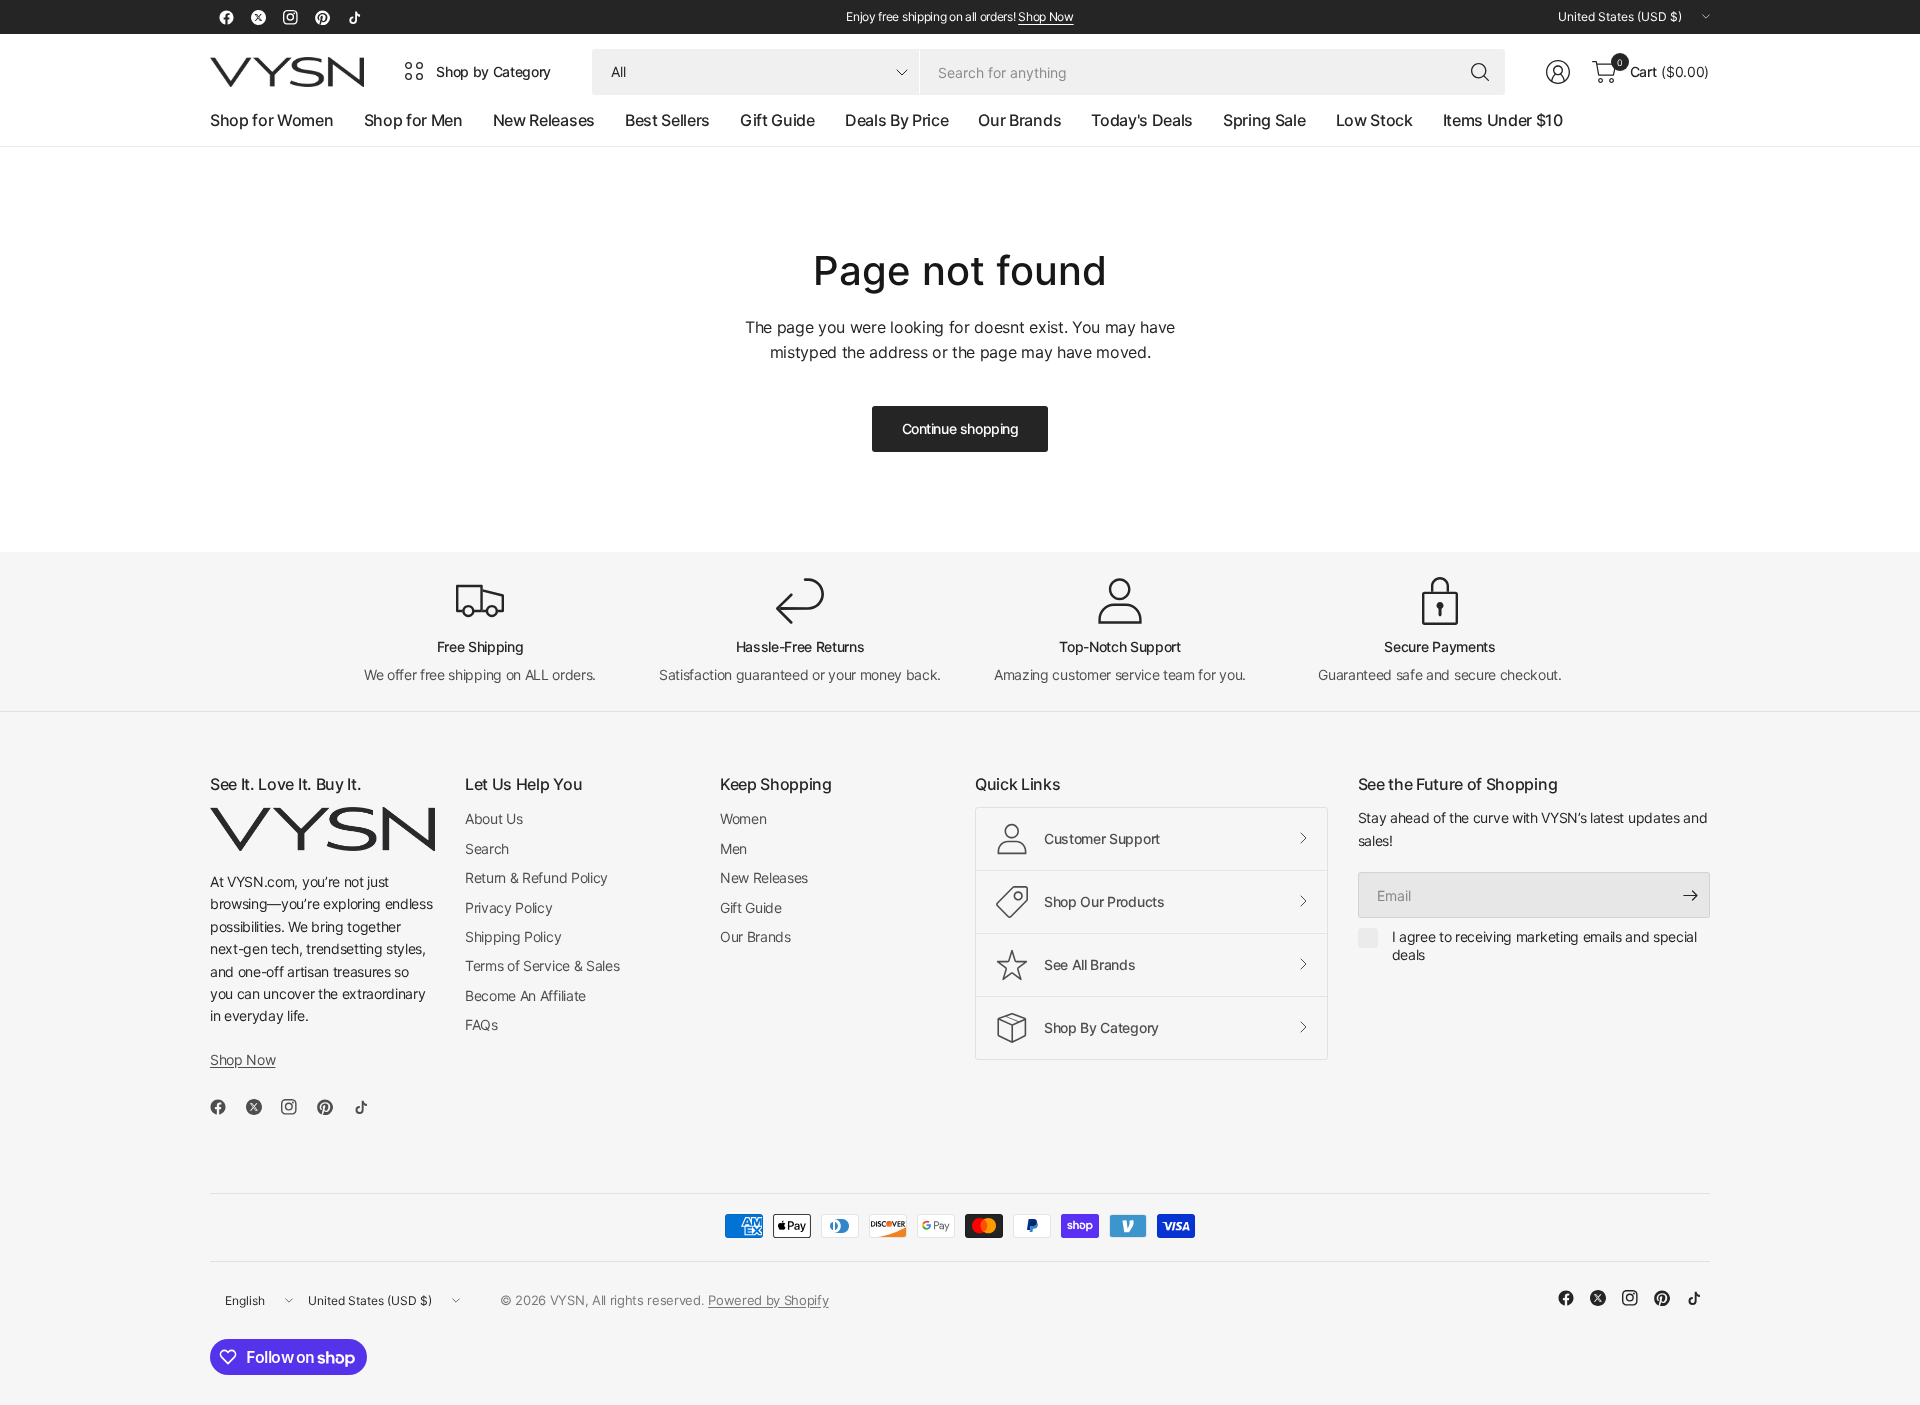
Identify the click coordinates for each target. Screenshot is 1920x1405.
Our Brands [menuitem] (1019, 120)
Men (733, 848)
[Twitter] (258, 17)
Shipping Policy (513, 936)
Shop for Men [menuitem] (413, 120)
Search (487, 848)
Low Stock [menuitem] (1374, 120)
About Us (493, 818)
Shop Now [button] (242, 1059)
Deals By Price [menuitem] (897, 120)
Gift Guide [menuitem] (777, 120)
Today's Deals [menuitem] (1142, 120)
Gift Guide (751, 907)
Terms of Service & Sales (542, 965)
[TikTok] (354, 17)
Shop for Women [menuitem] (272, 120)
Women (743, 818)
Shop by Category (493, 71)
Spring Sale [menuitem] (1264, 120)
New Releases (764, 877)
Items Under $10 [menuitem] (1503, 120)
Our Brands (755, 936)
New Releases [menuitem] (544, 120)
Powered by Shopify (768, 1300)
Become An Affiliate (525, 995)
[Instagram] (290, 17)
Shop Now (1045, 16)
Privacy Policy (509, 907)
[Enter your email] (1690, 895)
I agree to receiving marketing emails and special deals (1544, 945)
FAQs (481, 1024)
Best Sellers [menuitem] (667, 120)
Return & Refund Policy (536, 877)
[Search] (1480, 72)
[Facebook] (226, 17)
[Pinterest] (322, 17)
